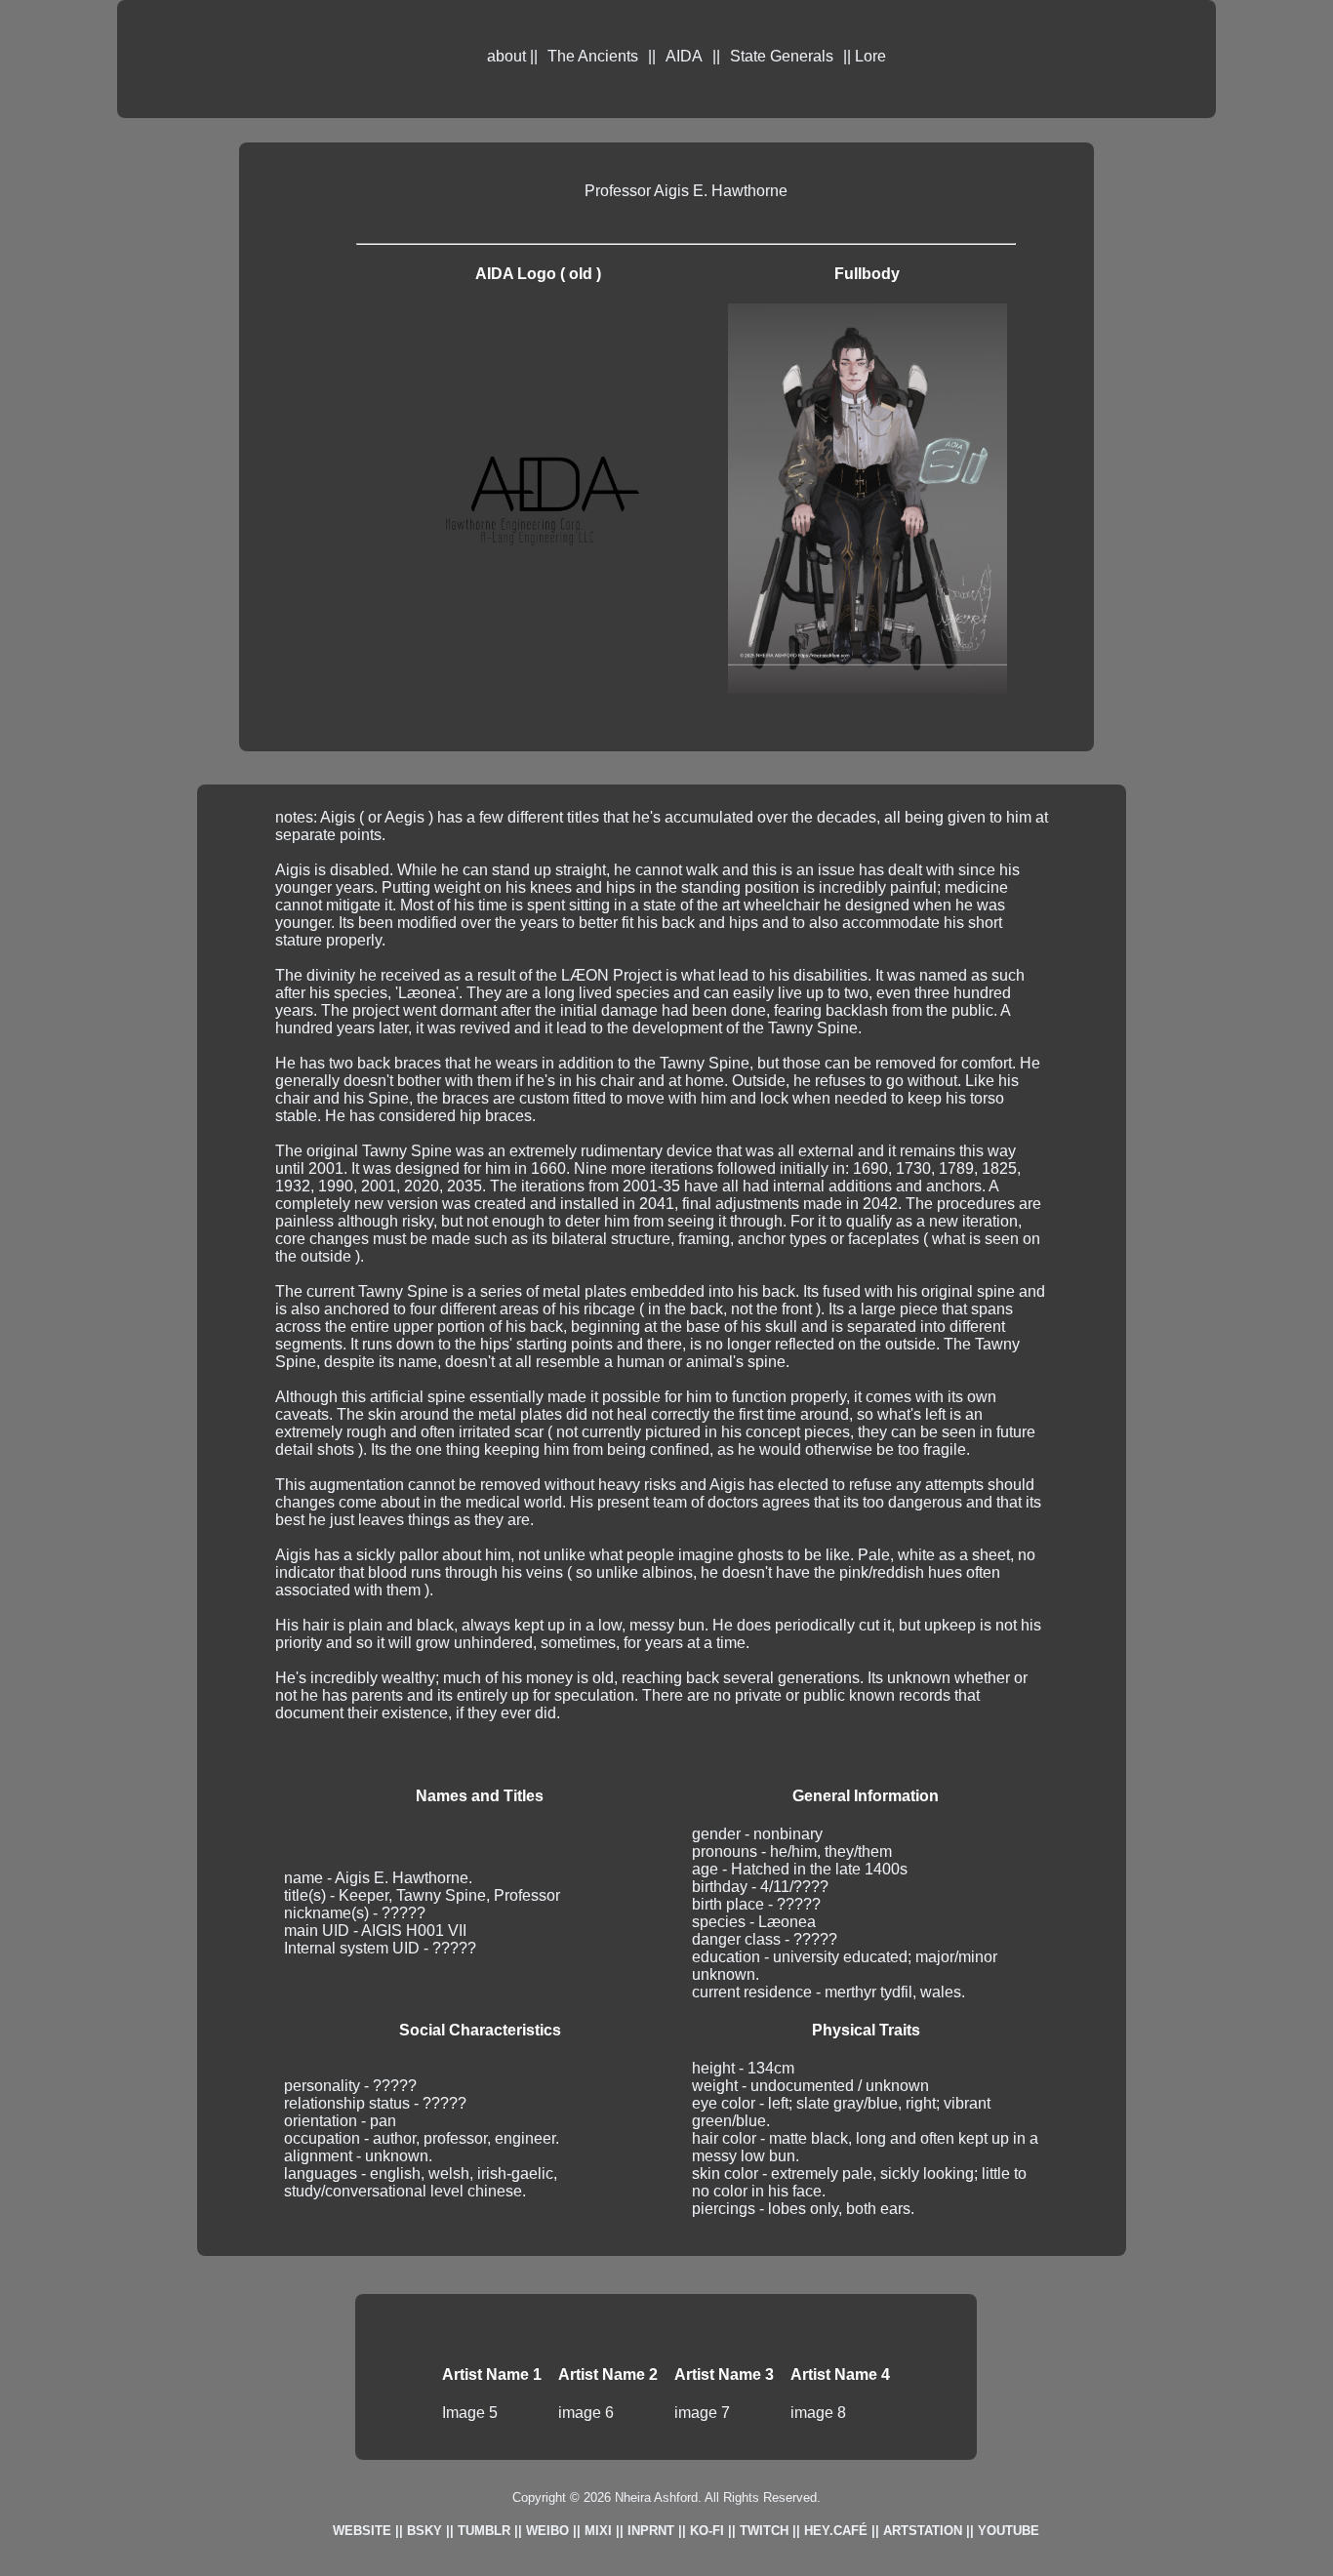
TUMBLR (484, 2531)
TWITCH (764, 2531)
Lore (870, 56)
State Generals (782, 56)
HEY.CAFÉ (836, 2531)
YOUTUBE (1009, 2531)
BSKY (424, 2531)
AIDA (684, 56)
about (506, 56)
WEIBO (547, 2531)
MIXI (598, 2531)
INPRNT (651, 2531)
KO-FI (707, 2531)
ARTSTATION (923, 2531)
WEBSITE (362, 2531)
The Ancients (593, 56)
